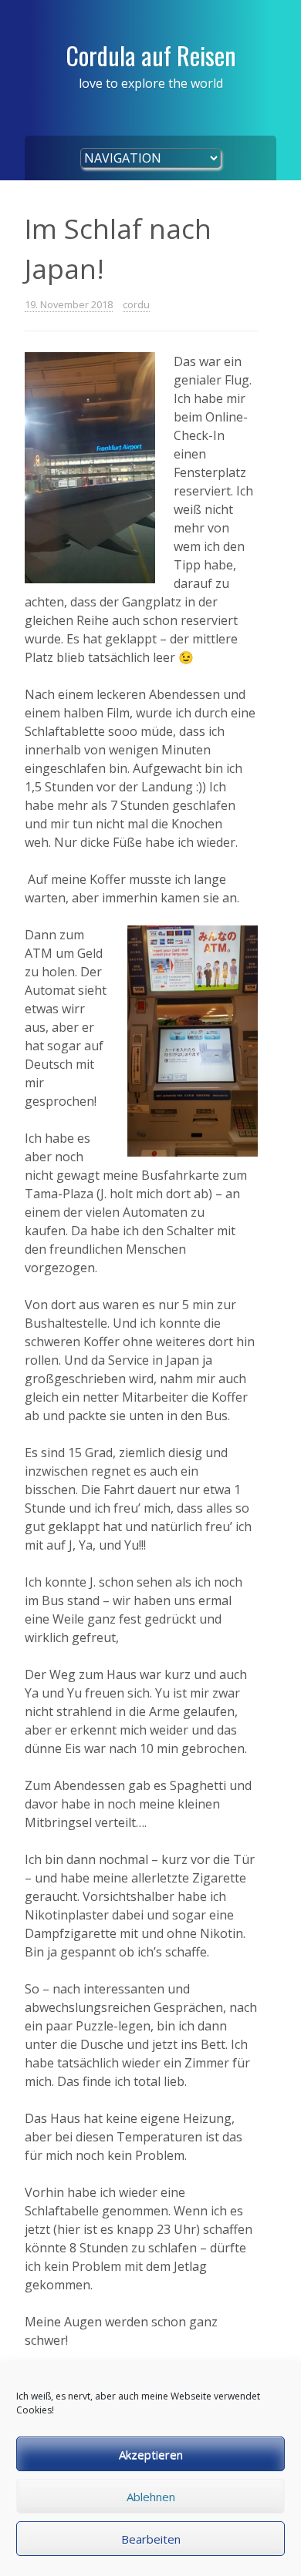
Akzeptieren (151, 2454)
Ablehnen (151, 2497)
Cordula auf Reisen (151, 55)
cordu (136, 304)
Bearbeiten (151, 2539)
